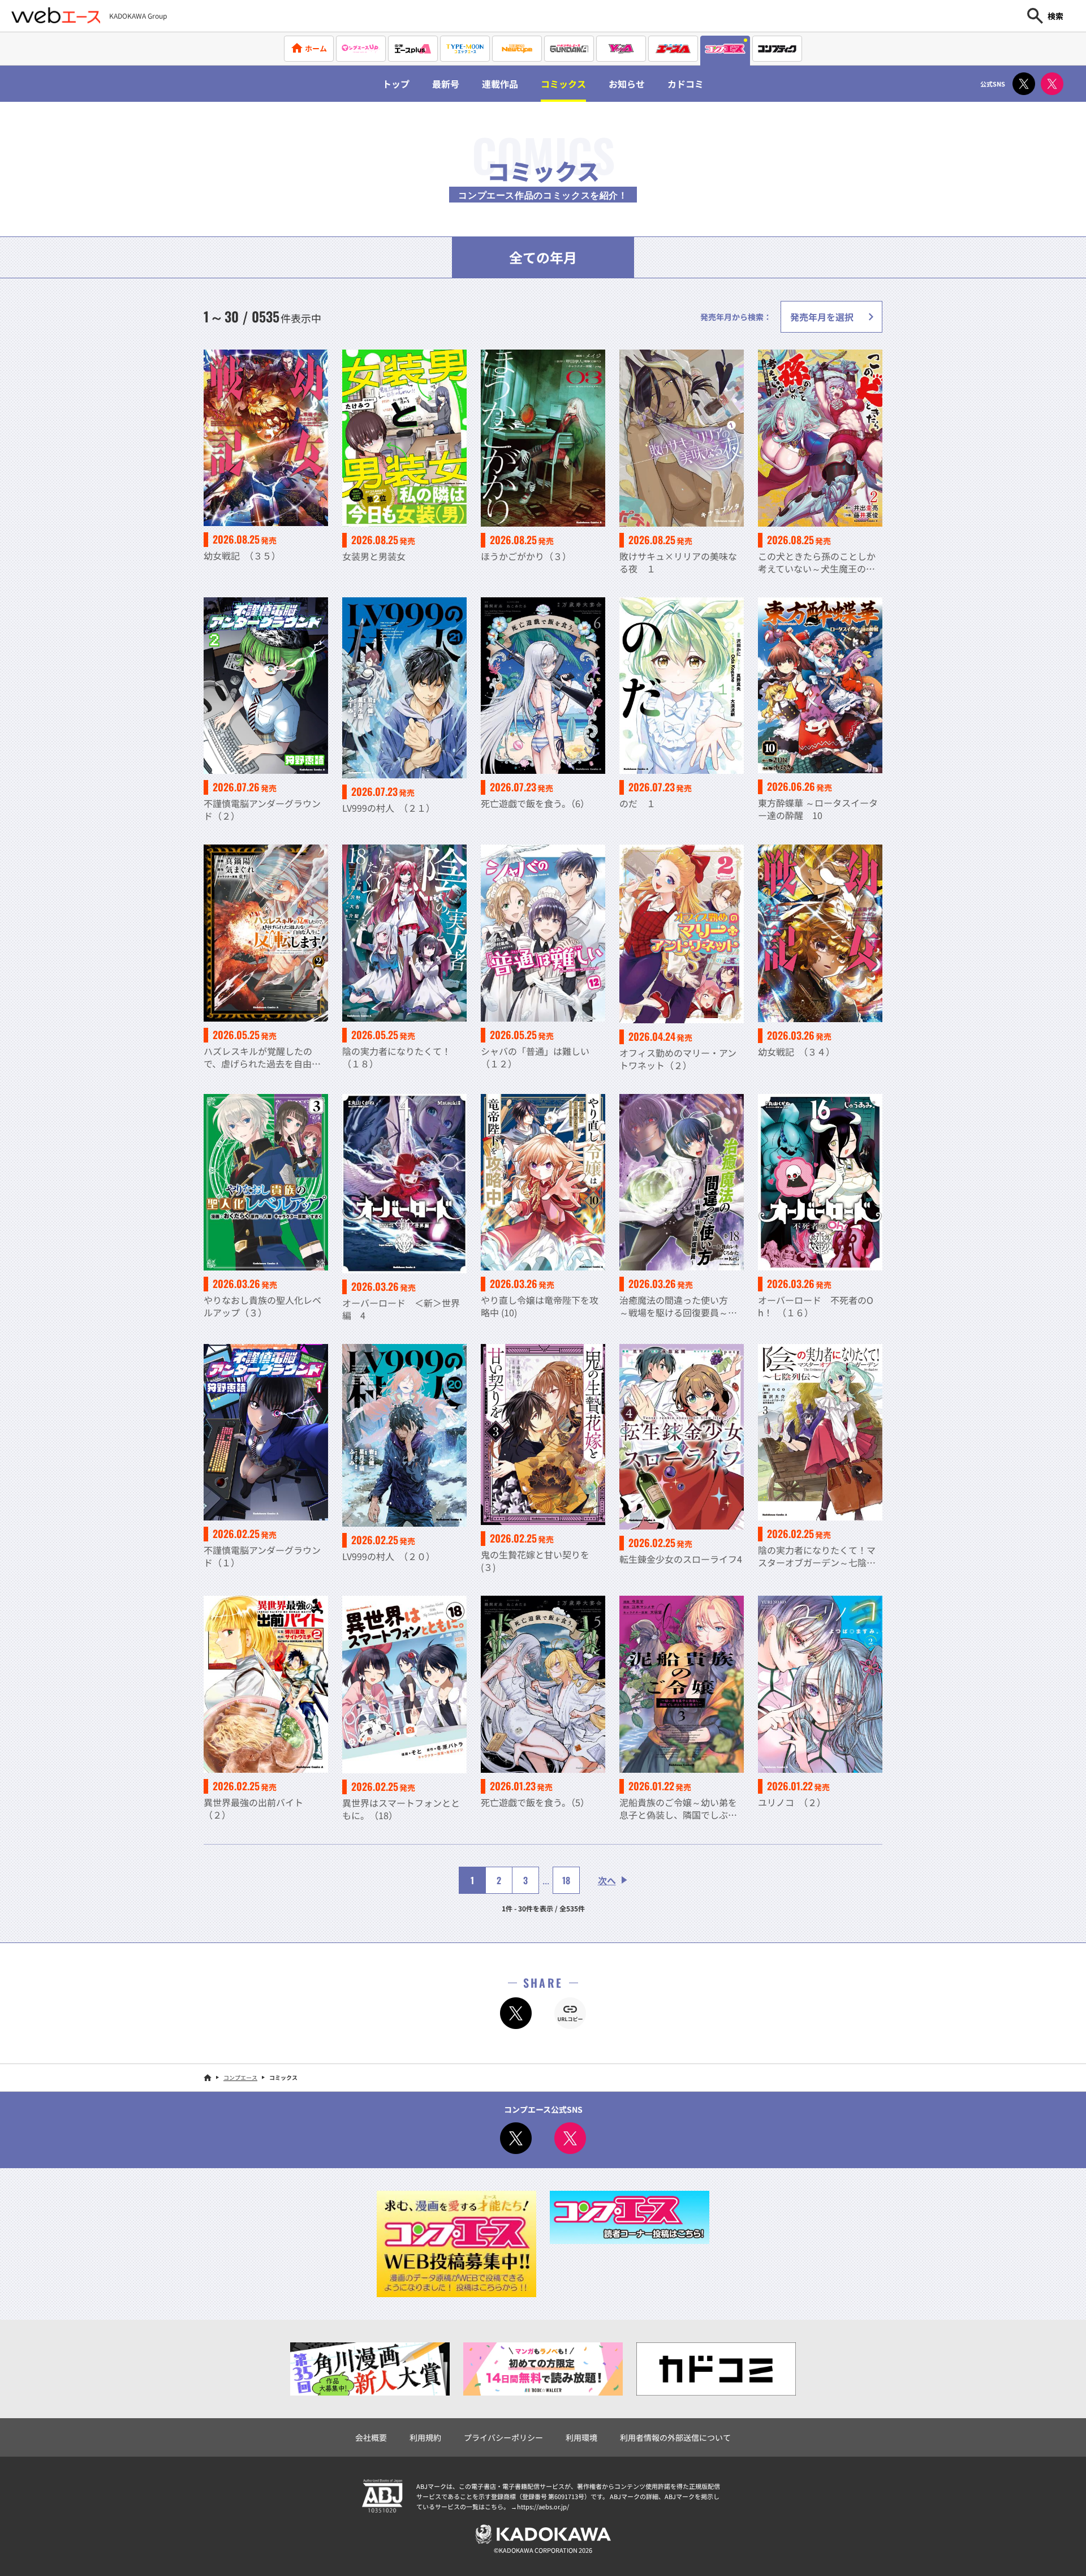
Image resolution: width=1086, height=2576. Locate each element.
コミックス (563, 84)
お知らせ (627, 84)
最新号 (446, 84)
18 (566, 1880)
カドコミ (686, 84)
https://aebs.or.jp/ (543, 2506)
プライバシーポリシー (503, 2437)
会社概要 (371, 2437)
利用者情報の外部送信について (675, 2437)
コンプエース (240, 2077)
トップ (396, 84)
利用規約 (425, 2437)
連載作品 (500, 84)
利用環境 (581, 2437)
